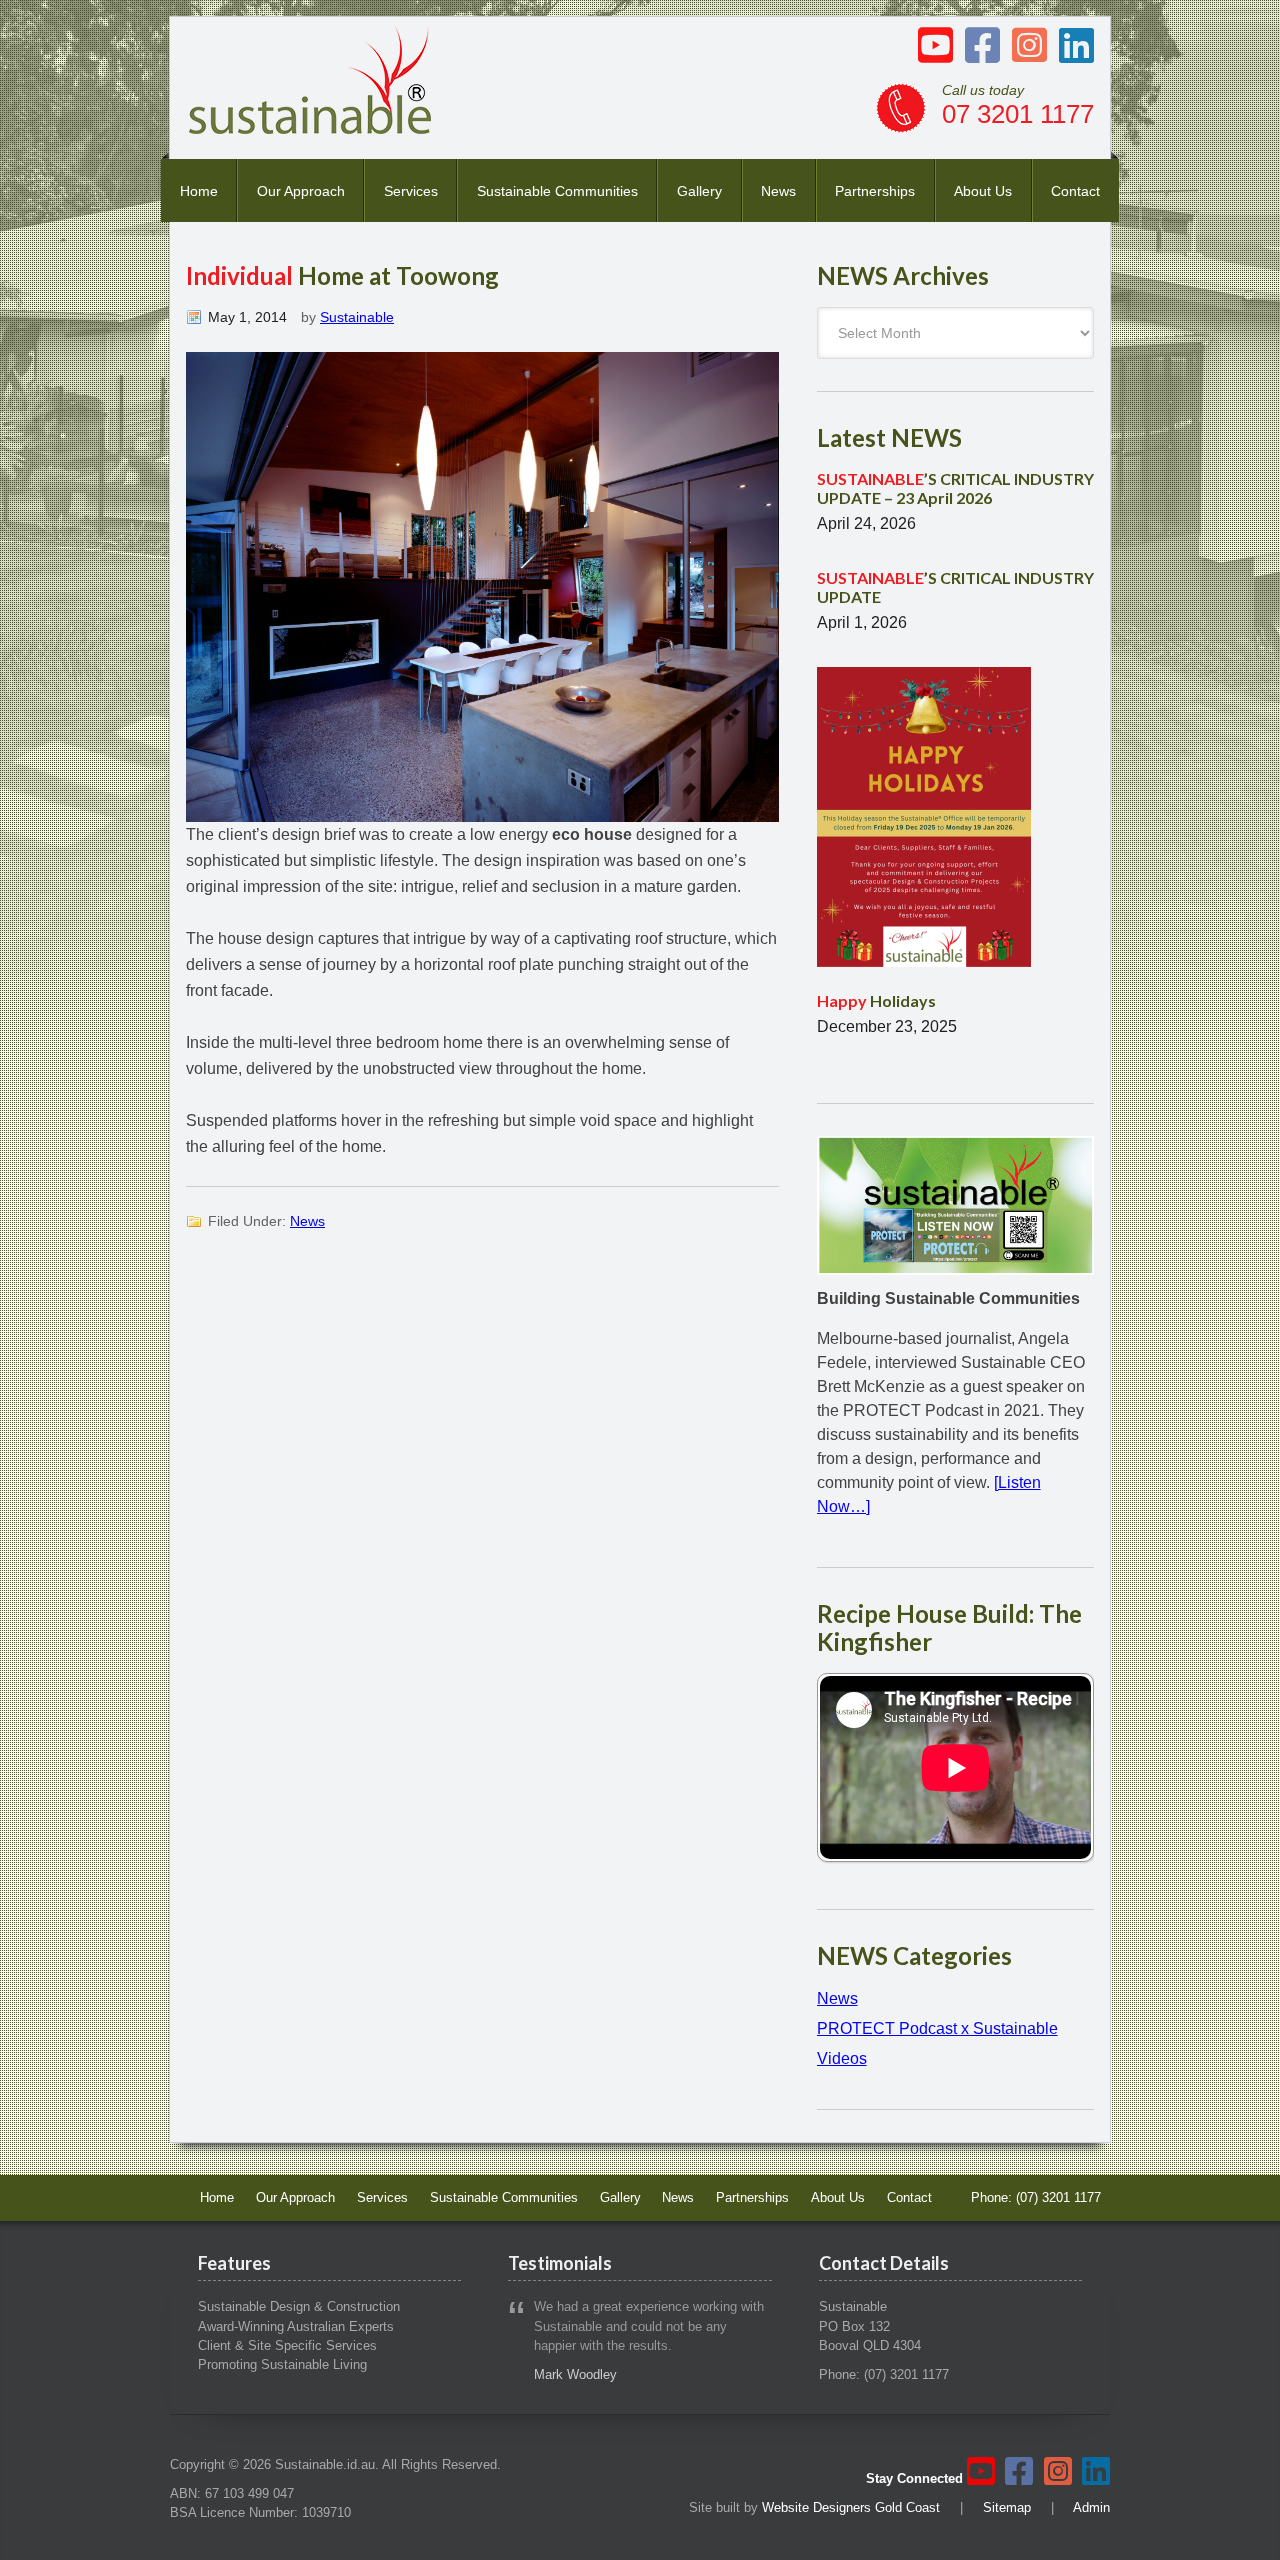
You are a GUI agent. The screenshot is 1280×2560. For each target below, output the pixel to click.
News (778, 191)
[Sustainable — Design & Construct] (311, 128)
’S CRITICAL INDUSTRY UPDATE (955, 587)
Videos (842, 2058)
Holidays (876, 1000)
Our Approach (301, 191)
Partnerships (875, 191)
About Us (983, 191)
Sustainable (357, 317)
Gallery (699, 191)
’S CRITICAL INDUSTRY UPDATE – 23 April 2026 (955, 488)
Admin (1091, 2507)
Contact (1075, 191)
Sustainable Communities (557, 191)
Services (411, 191)
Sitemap (1007, 2507)
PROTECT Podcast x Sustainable (937, 2028)
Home (199, 191)
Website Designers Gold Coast (851, 2507)
